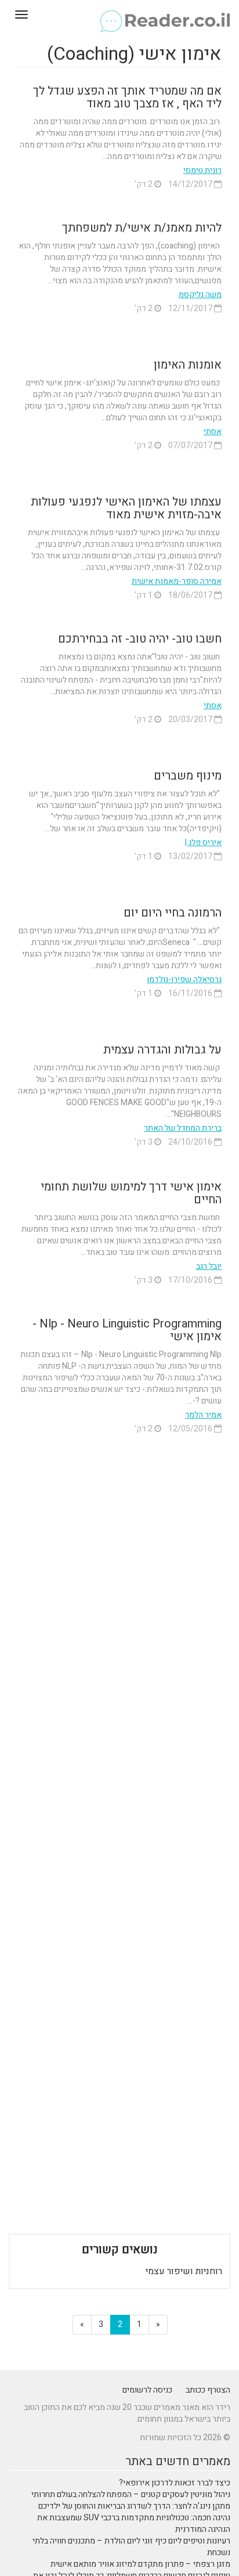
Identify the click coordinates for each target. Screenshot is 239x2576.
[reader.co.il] (119, 15)
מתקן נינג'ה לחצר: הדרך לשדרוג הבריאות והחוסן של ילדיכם (134, 2506)
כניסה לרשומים (147, 2390)
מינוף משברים (188, 776)
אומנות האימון (188, 365)
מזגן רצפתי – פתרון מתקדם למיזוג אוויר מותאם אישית (140, 2564)
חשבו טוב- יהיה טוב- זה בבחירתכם (140, 639)
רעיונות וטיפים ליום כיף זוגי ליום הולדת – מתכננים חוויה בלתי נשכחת (131, 2547)
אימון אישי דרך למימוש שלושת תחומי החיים (131, 1193)
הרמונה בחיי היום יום (173, 913)
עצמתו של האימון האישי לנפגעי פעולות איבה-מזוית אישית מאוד (126, 508)
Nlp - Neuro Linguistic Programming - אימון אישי (127, 1330)
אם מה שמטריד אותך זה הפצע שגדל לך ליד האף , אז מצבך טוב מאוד (127, 97)
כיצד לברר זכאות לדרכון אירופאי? (175, 2483)
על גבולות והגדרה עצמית (162, 1050)
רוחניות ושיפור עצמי (184, 2271)
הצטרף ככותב (208, 2390)
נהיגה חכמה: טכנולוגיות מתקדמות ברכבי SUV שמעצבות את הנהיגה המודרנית (134, 2523)
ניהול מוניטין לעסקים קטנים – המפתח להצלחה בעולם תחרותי (131, 2494)
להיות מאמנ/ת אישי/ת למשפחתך (142, 228)
